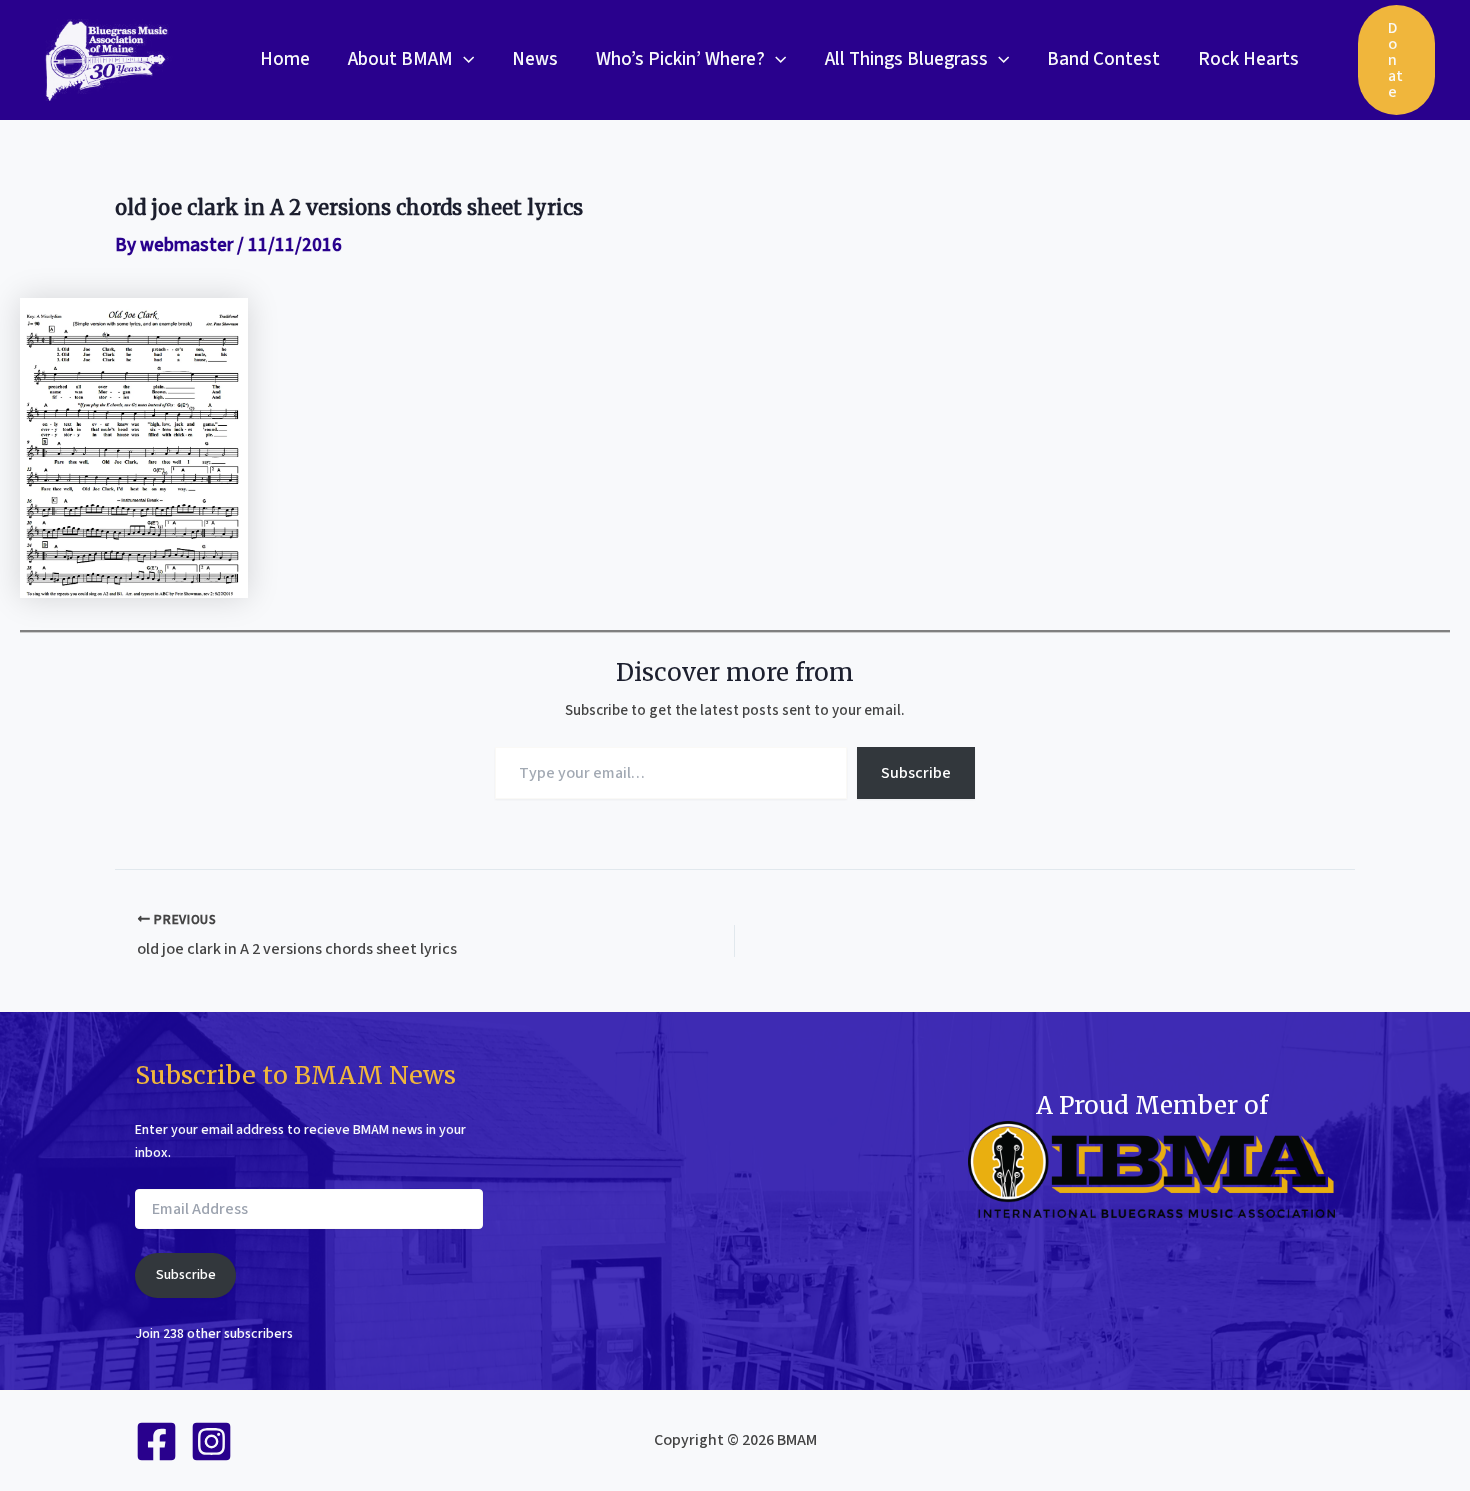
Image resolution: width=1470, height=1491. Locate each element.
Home (285, 59)
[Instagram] (211, 1441)
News (535, 59)
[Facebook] (156, 1441)
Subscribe (916, 773)
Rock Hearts (1248, 59)
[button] (463, 60)
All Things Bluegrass (906, 59)
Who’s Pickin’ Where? (680, 59)
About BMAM (400, 59)
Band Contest (1103, 59)
